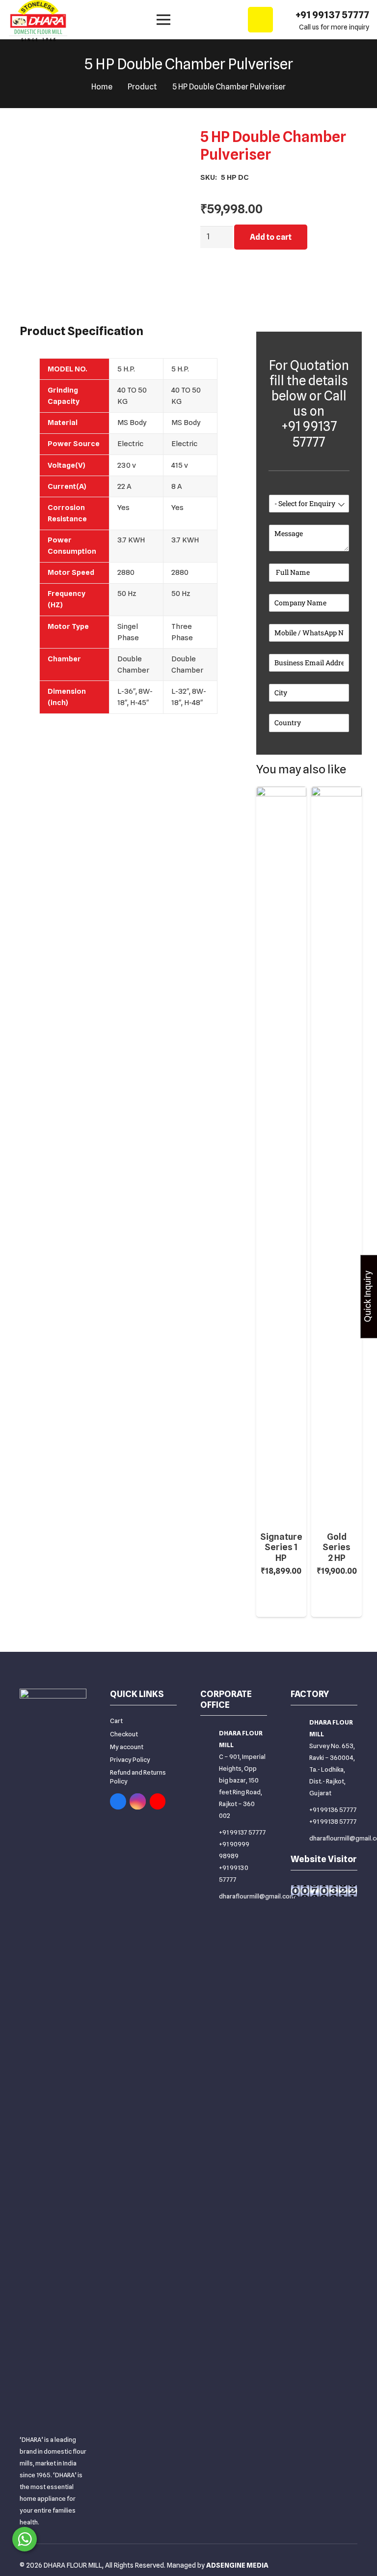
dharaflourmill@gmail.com (257, 1896)
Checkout (124, 1734)
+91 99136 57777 (333, 1810)
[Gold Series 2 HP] (337, 792)
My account (127, 1747)
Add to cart (271, 237)
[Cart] (260, 20)
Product (142, 87)
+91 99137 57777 (242, 1832)
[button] (282, 1603)
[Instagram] (138, 1801)
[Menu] (163, 20)
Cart (116, 1721)
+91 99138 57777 (333, 1821)
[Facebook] (118, 1801)
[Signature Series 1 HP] (282, 792)
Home (102, 87)
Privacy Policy (130, 1759)
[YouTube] (158, 1801)
